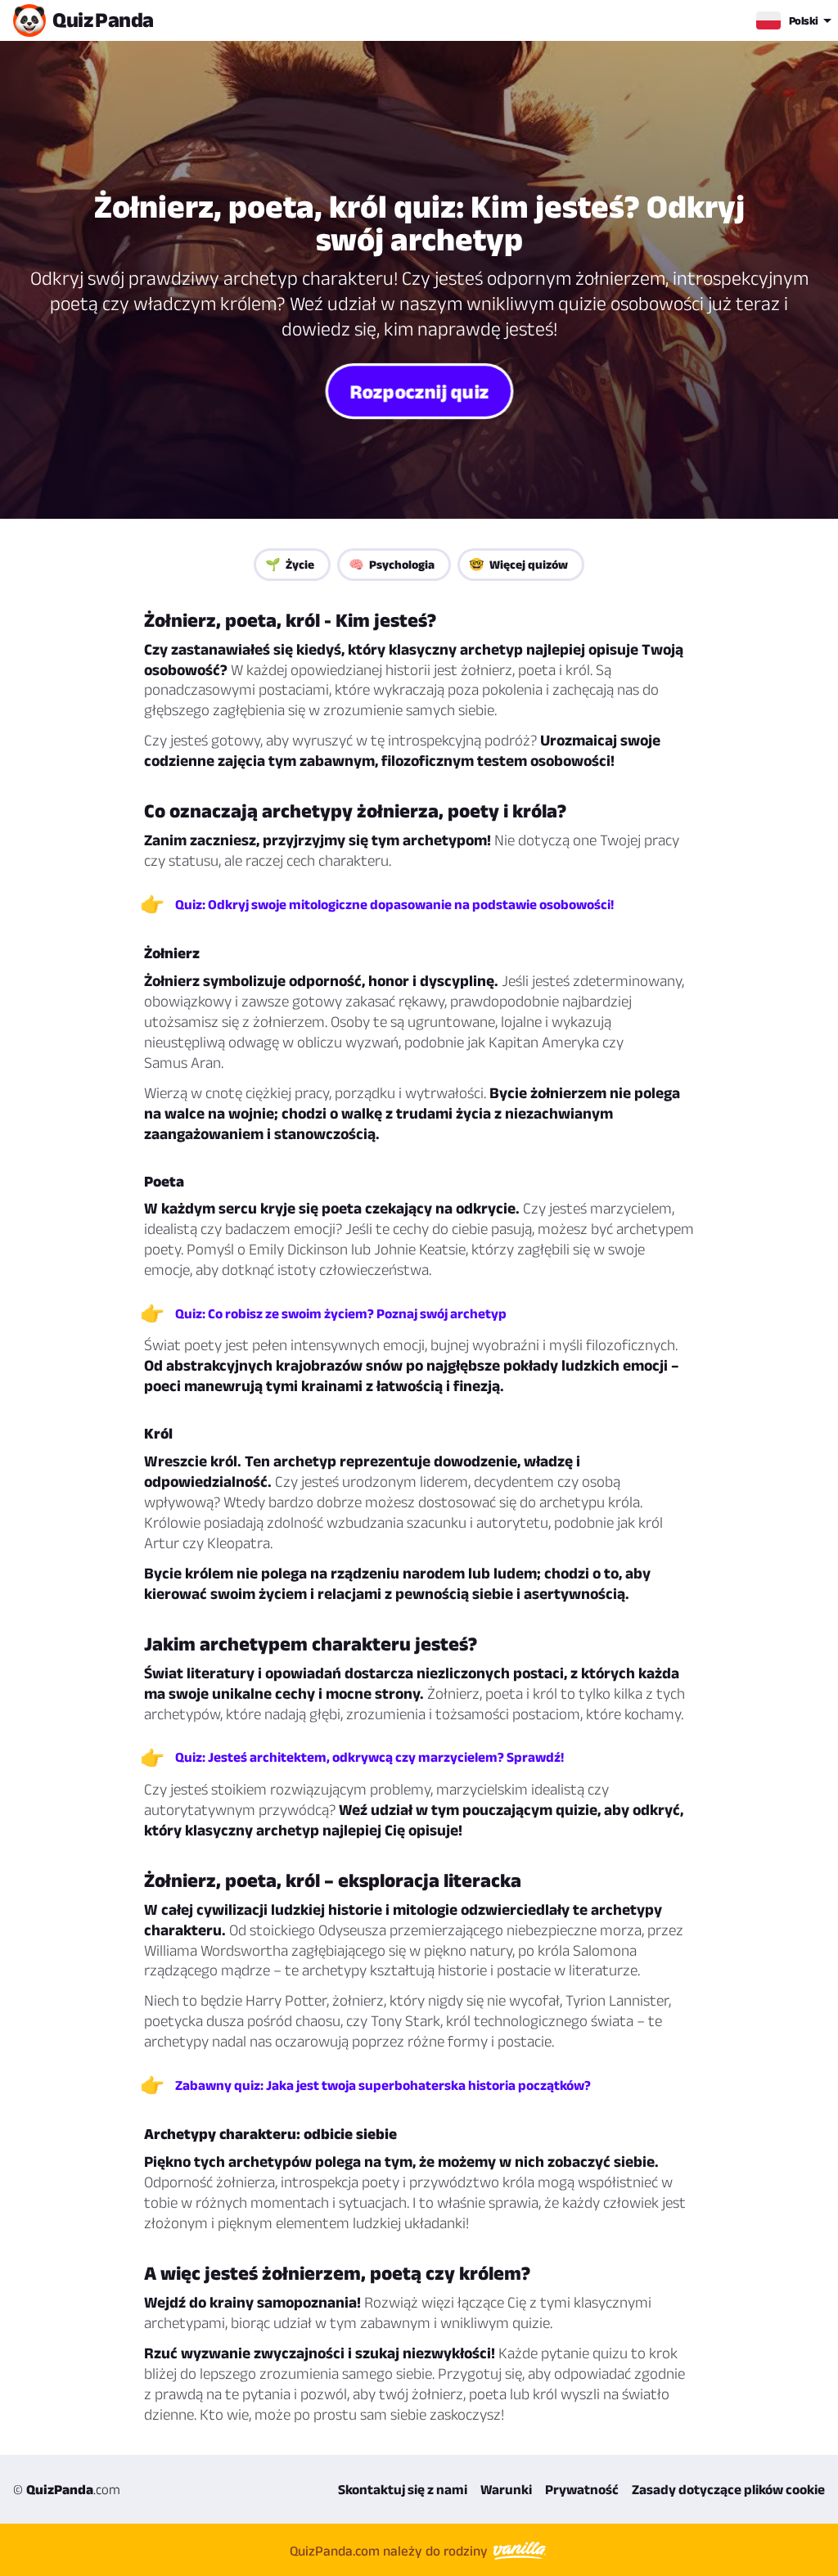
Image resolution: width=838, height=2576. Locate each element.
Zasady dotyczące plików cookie (728, 2489)
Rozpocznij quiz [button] (419, 391)
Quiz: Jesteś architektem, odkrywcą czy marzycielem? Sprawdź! (369, 1757)
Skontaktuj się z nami (403, 2489)
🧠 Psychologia (392, 564)
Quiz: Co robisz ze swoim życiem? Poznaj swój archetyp (341, 1313)
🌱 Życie (290, 564)
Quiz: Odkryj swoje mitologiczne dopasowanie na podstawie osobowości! (394, 904)
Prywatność (582, 2489)
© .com (67, 2489)
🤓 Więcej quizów (518, 564)
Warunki (506, 2489)
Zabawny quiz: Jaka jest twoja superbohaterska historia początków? (383, 2085)
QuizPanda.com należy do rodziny (390, 2550)
